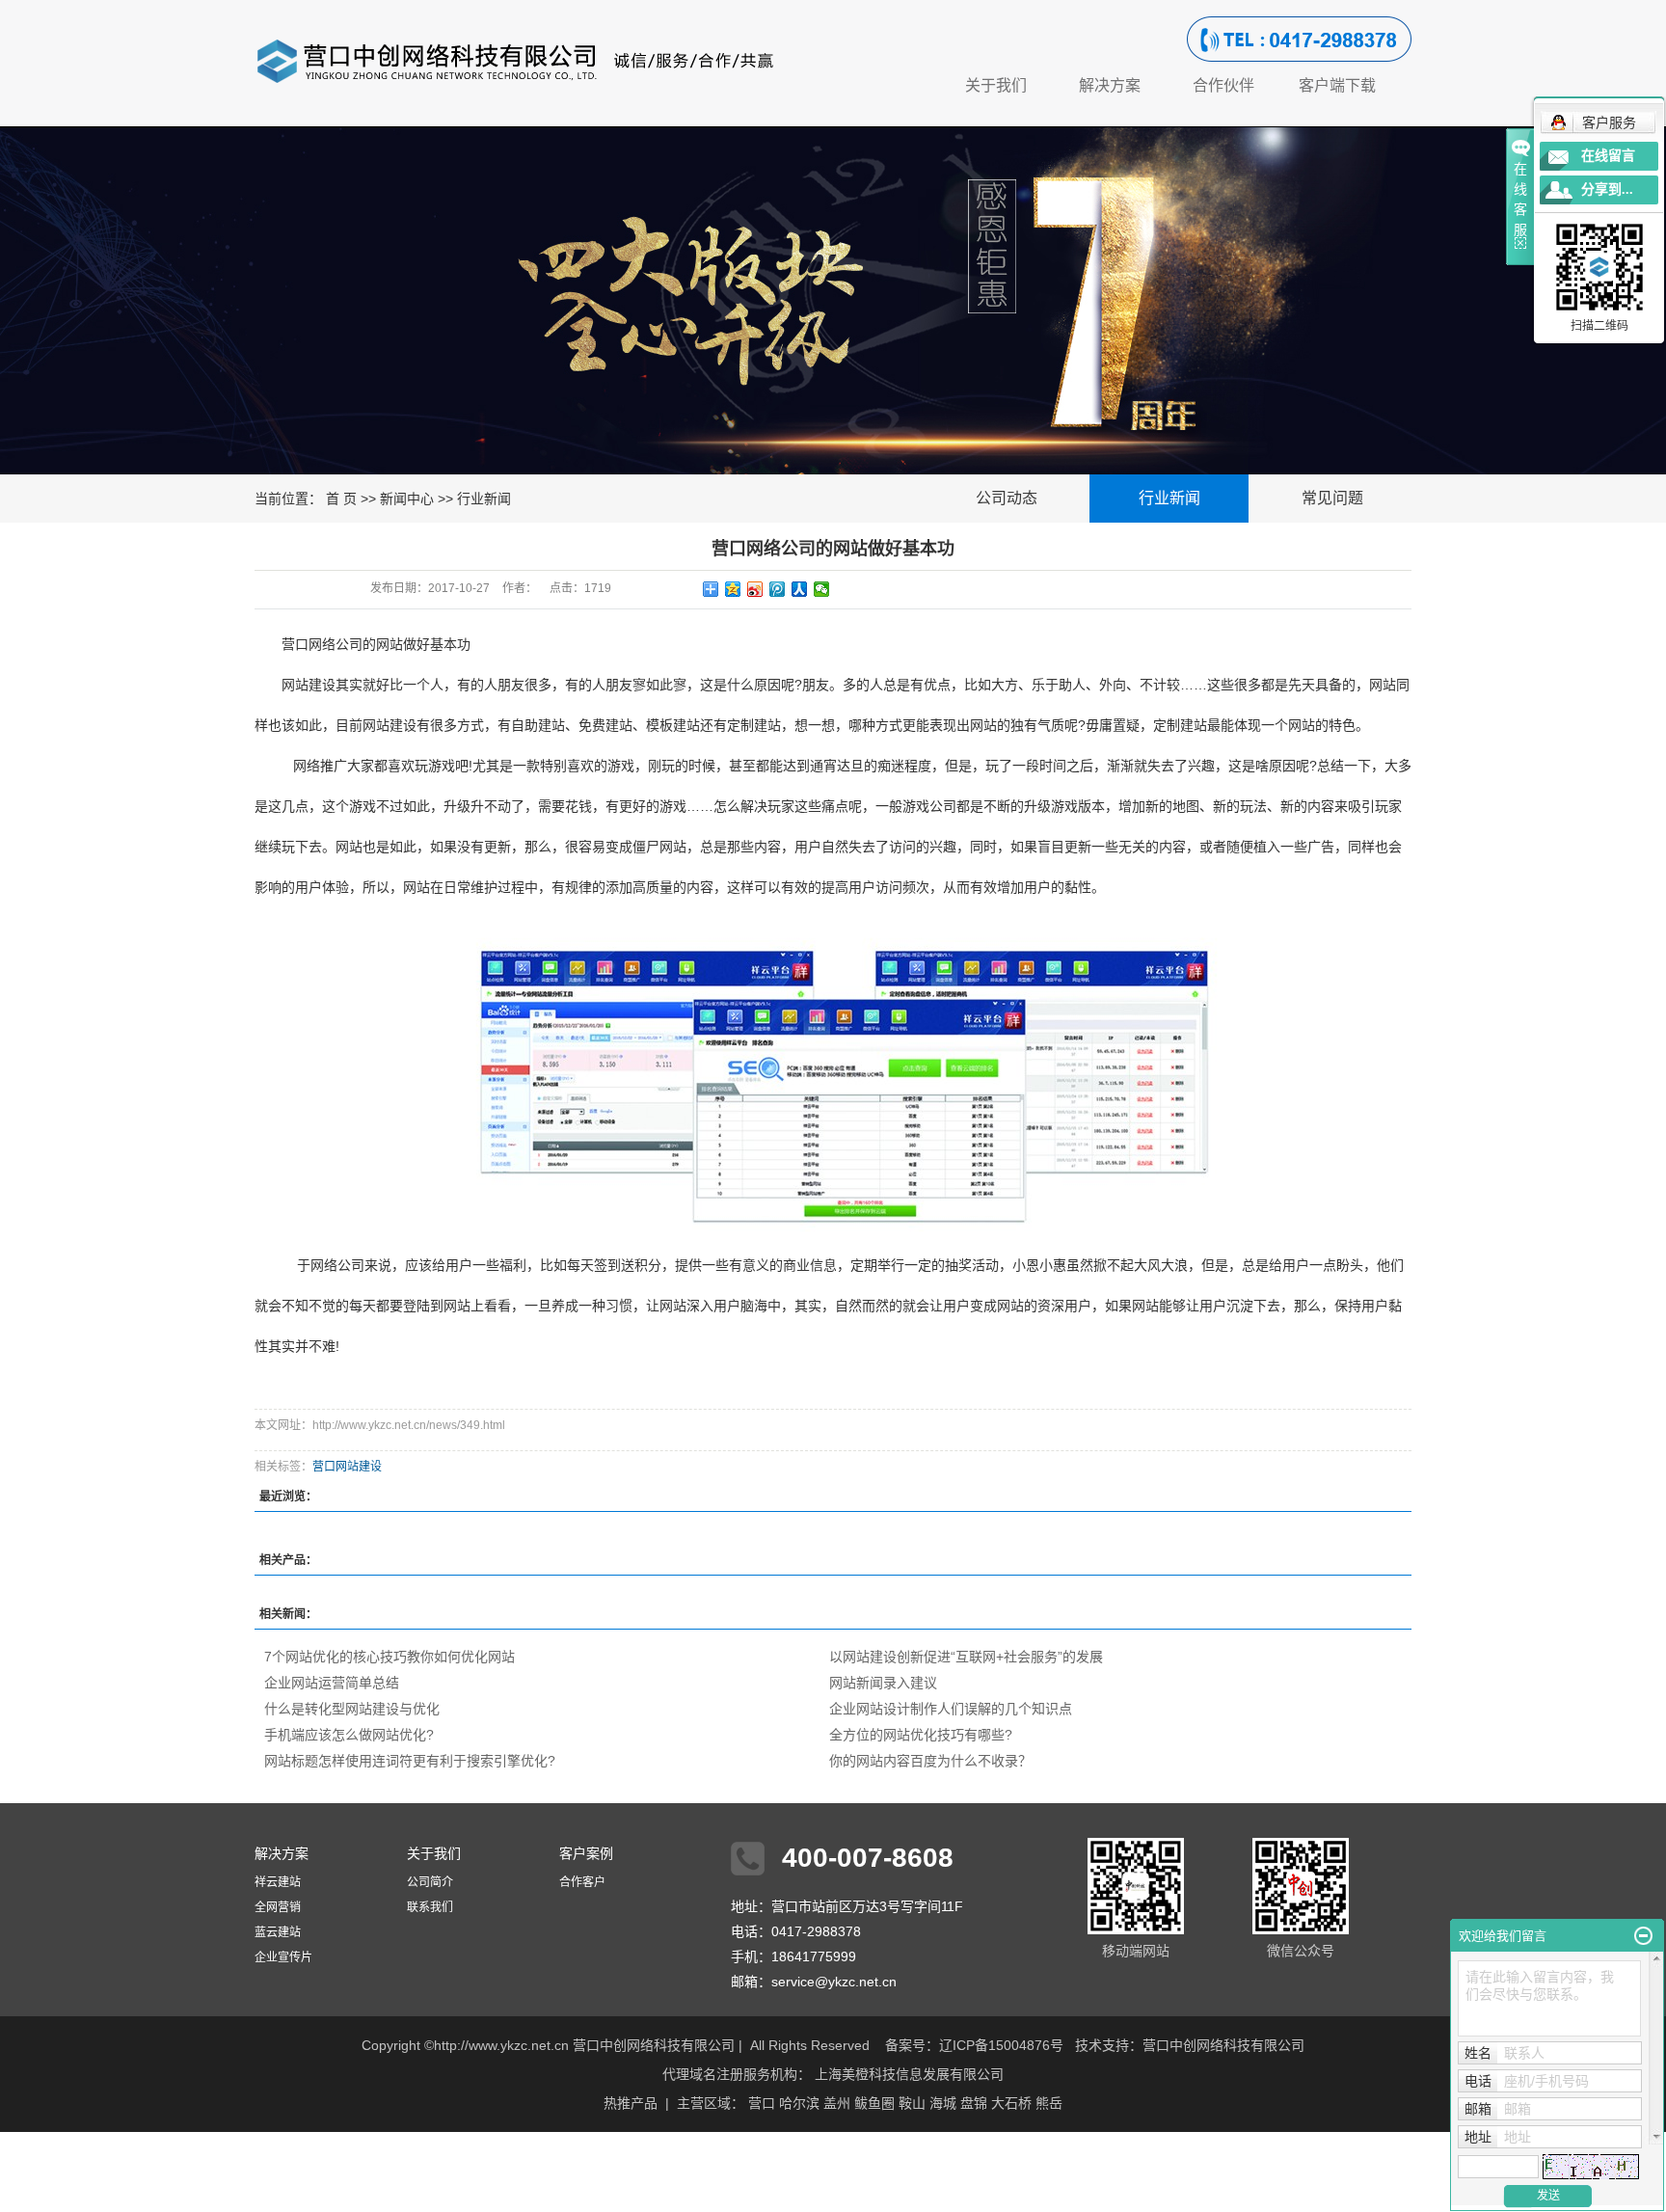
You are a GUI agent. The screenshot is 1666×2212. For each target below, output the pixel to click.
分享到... (1607, 189)
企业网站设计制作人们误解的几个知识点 (951, 1709)
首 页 (341, 499)
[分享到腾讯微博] (778, 589)
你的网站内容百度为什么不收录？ (930, 1761)
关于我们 (996, 85)
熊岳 (1049, 2103)
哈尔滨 (799, 2103)
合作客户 (582, 1882)
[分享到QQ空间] (733, 589)
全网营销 (278, 1907)
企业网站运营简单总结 (332, 1683)
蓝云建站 (278, 1932)
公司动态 (1007, 498)
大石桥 (1011, 2103)
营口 (762, 2103)
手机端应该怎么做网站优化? (349, 1735)
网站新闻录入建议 (883, 1683)
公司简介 (430, 1882)
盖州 (837, 2103)
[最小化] (1643, 1936)
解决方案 (1110, 85)
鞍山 (912, 2103)
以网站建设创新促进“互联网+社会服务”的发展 (966, 1657)
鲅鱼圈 (874, 2103)
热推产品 (631, 2103)
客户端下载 (1337, 85)
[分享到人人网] (800, 589)
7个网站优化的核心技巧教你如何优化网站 (390, 1657)
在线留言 (1608, 156)
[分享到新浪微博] (755, 589)
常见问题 (1332, 498)
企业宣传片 (283, 1957)
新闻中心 (407, 499)
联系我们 (430, 1907)
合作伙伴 (1223, 85)
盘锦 (974, 2103)
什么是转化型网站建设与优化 (352, 1709)
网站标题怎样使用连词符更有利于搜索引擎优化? (410, 1761)
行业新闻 (484, 499)
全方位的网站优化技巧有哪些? (921, 1735)
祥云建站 (278, 1882)
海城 (943, 2103)
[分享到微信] (822, 589)
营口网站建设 (347, 1467)
